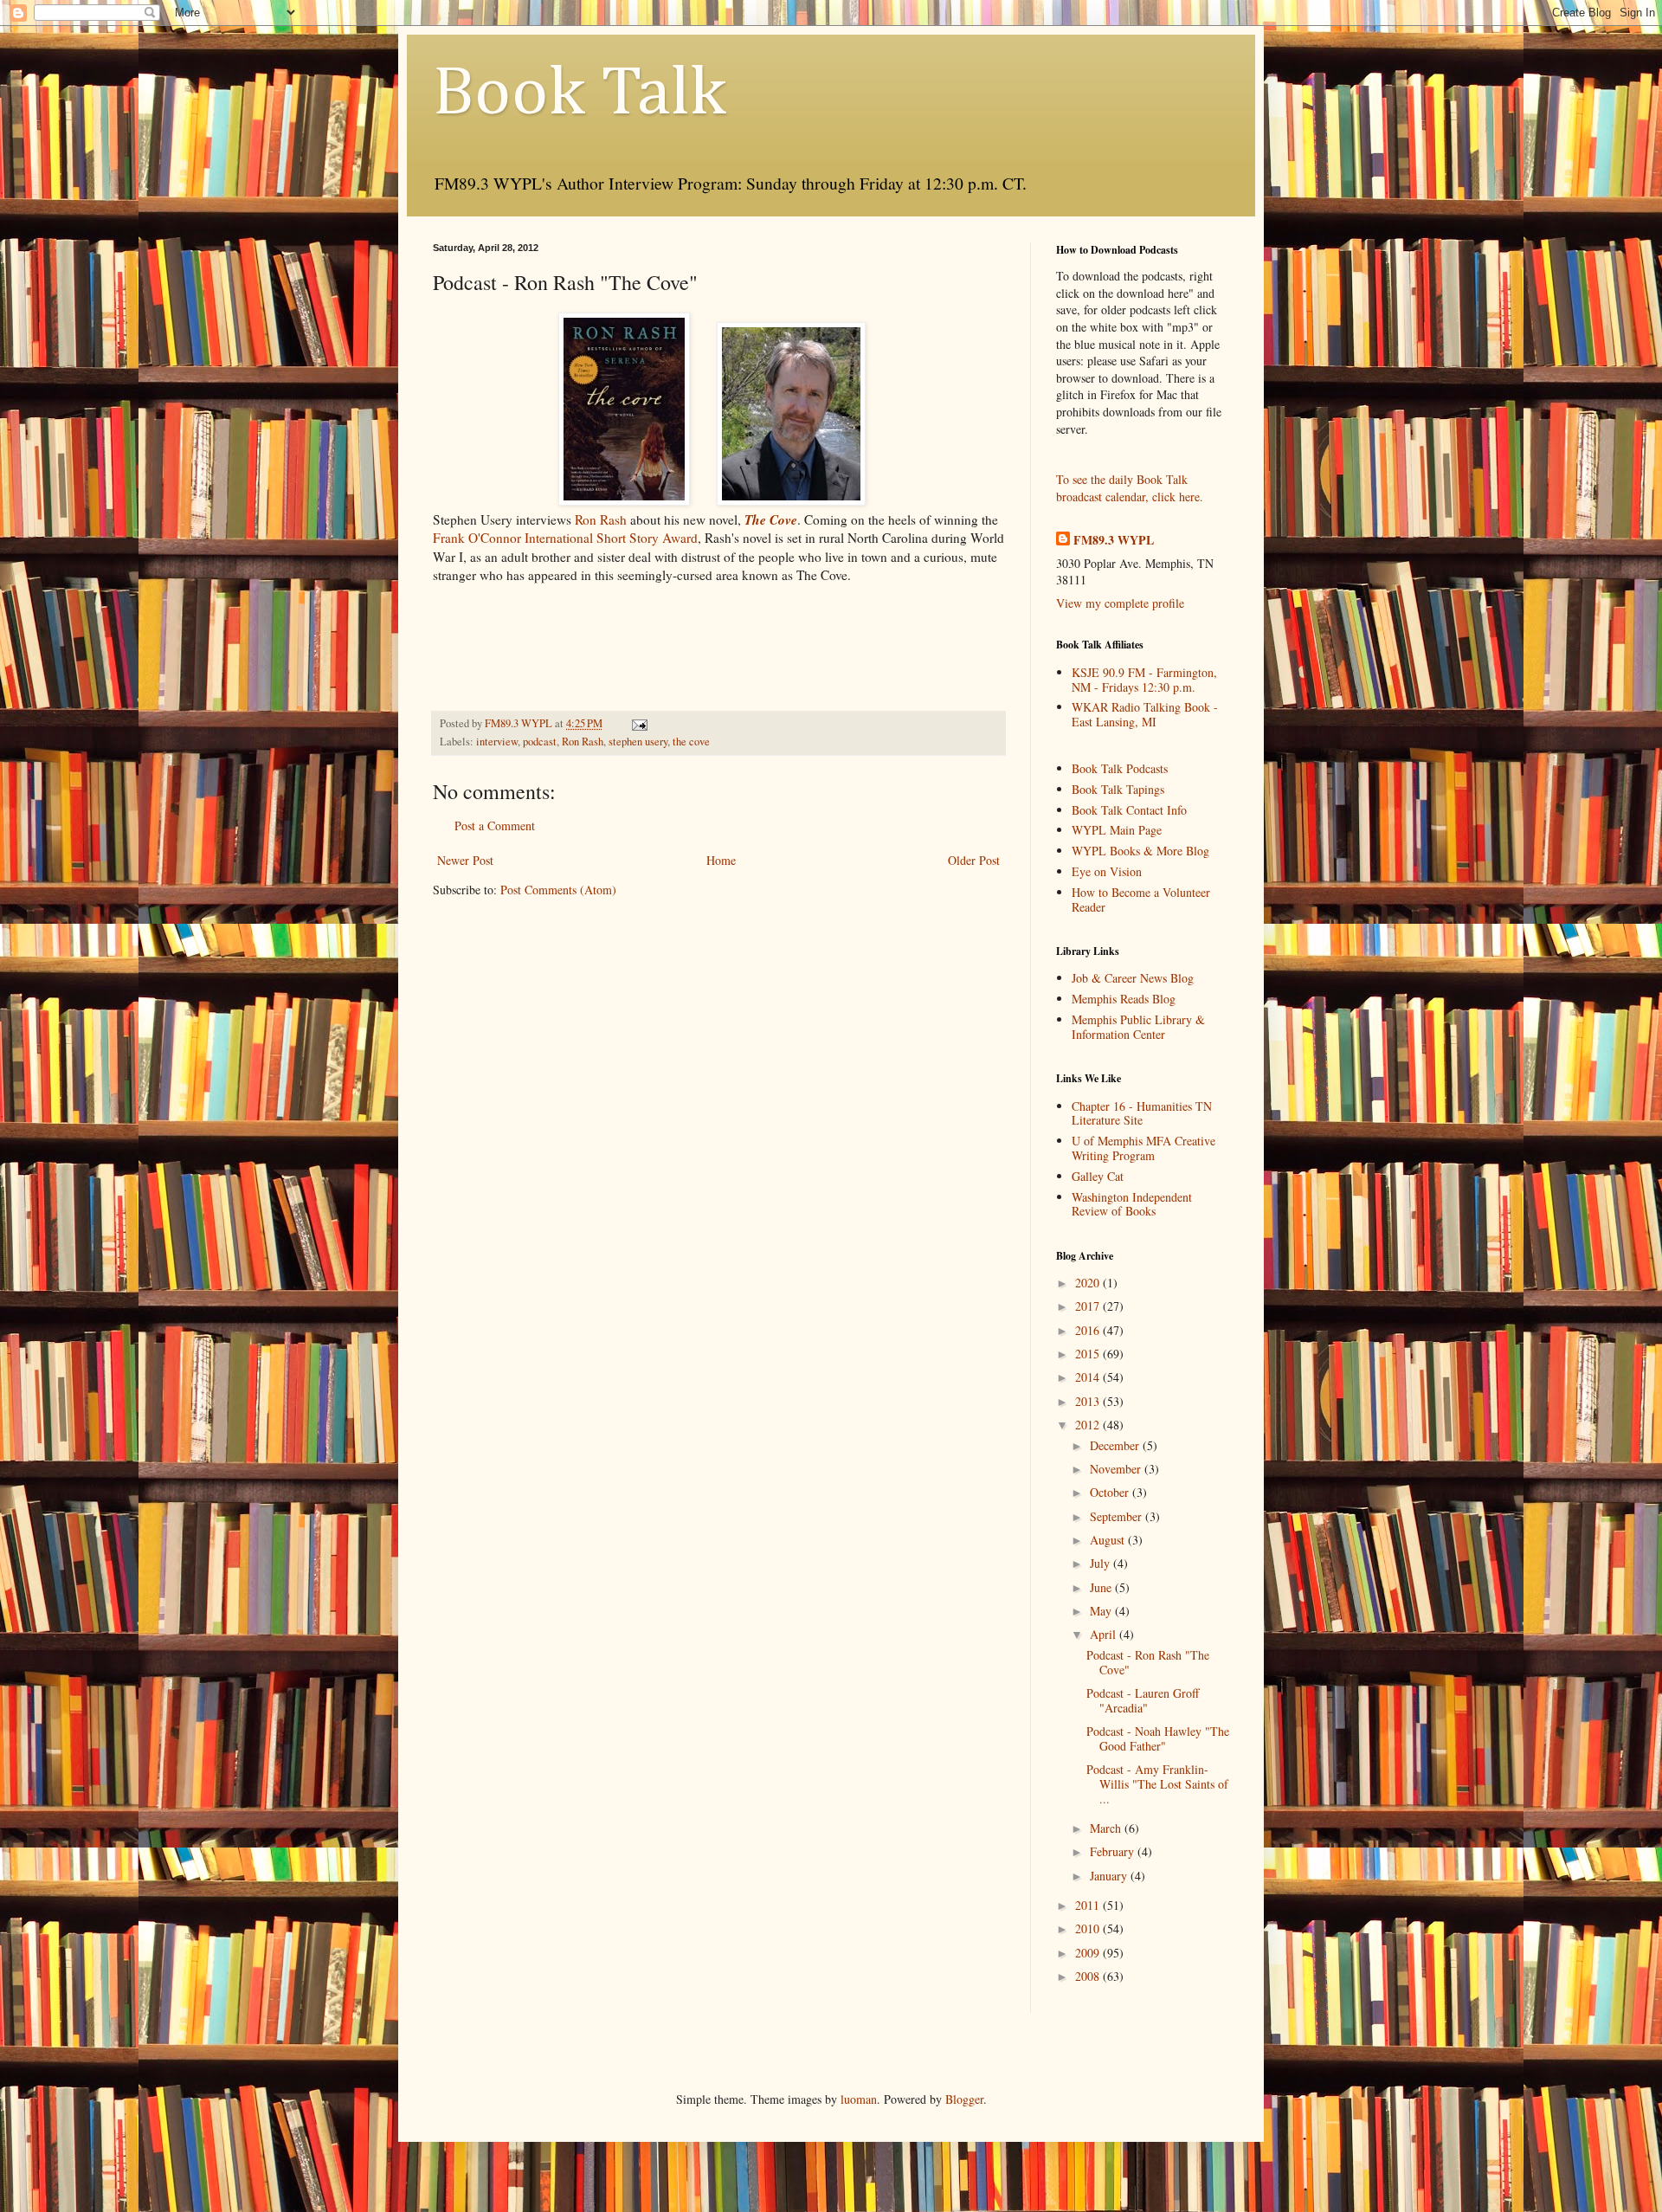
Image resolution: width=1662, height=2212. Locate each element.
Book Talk (580, 94)
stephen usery (638, 742)
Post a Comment (495, 825)
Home (721, 860)
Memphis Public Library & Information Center (1138, 1027)
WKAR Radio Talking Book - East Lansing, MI (1145, 714)
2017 (1089, 1306)
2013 (1089, 1401)
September (1118, 1516)
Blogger (964, 2099)
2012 (1089, 1425)
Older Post (974, 860)
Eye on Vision (1107, 871)
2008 (1089, 1976)
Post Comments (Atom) (558, 890)
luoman (859, 2099)
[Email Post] (638, 723)
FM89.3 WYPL (1114, 540)
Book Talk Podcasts (1120, 768)
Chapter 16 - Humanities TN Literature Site (1142, 1113)
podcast (540, 742)
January (1110, 1876)
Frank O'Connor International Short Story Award (565, 538)
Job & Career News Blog (1133, 978)
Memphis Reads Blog (1124, 999)
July (1102, 1563)
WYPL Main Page (1117, 830)
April (1105, 1634)
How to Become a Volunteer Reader (1141, 900)
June (1102, 1587)
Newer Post (465, 860)
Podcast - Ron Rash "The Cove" (1148, 1662)
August (1109, 1540)
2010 (1089, 1928)
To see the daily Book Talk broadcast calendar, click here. (1130, 488)
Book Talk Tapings (1118, 789)
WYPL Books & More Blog (1140, 851)
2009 (1089, 1953)
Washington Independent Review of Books (1132, 1204)
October (1111, 1492)
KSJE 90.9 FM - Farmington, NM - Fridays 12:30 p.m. (1144, 680)
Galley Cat (1098, 1176)
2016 (1089, 1330)
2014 (1089, 1377)
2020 (1089, 1283)
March (1107, 1828)
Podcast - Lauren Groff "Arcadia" (1143, 1700)
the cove (691, 742)
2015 (1089, 1354)
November (1117, 1469)
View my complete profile (1120, 603)
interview (497, 742)
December (1116, 1445)
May (1102, 1611)
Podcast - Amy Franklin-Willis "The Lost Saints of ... (1157, 1784)
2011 (1089, 1905)
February (1114, 1851)
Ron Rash (601, 519)
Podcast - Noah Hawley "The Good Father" (1158, 1738)
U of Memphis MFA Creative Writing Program (1143, 1148)
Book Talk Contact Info (1129, 810)
